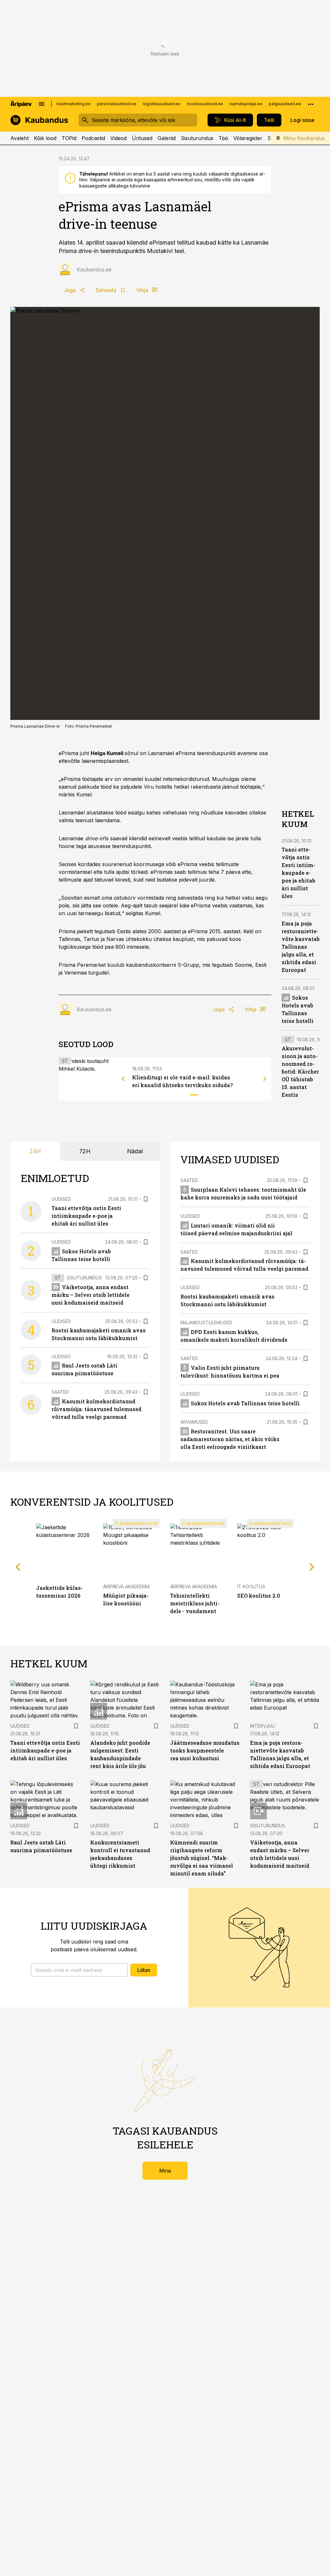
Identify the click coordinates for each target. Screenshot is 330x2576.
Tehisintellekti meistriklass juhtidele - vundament (195, 1603)
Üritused (142, 138)
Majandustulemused (206, 1323)
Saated (60, 1392)
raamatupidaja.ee (246, 104)
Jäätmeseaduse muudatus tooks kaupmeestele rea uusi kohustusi (205, 1750)
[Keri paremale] (265, 1079)
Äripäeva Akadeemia (126, 1586)
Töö (223, 138)
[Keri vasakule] (123, 1079)
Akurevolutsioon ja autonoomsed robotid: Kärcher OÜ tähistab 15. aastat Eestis (300, 1071)
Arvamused (194, 1422)
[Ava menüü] (42, 104)
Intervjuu (262, 1726)
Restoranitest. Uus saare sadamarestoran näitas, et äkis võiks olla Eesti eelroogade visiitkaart (230, 1439)
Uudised (61, 1199)
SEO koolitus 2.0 (259, 1596)
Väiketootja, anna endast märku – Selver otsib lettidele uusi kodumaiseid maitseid (91, 1295)
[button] (79, 1970)
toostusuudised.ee (205, 104)
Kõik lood (45, 138)
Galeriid (167, 138)
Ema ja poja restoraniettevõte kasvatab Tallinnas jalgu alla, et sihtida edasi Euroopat (301, 947)
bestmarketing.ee (74, 104)
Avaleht (19, 138)
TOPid (69, 138)
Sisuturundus (197, 138)
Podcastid (93, 138)
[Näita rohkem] (311, 104)
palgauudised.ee (285, 104)
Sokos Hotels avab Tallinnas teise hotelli (245, 1403)
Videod (118, 138)
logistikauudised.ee (162, 104)
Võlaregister (248, 138)
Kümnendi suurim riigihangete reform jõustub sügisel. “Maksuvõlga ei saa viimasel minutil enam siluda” (202, 1858)
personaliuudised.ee (117, 104)
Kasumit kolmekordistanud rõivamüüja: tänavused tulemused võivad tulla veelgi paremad (97, 1409)
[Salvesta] (146, 1199)
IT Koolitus (251, 1586)
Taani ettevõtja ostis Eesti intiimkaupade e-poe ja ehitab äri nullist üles (298, 873)
